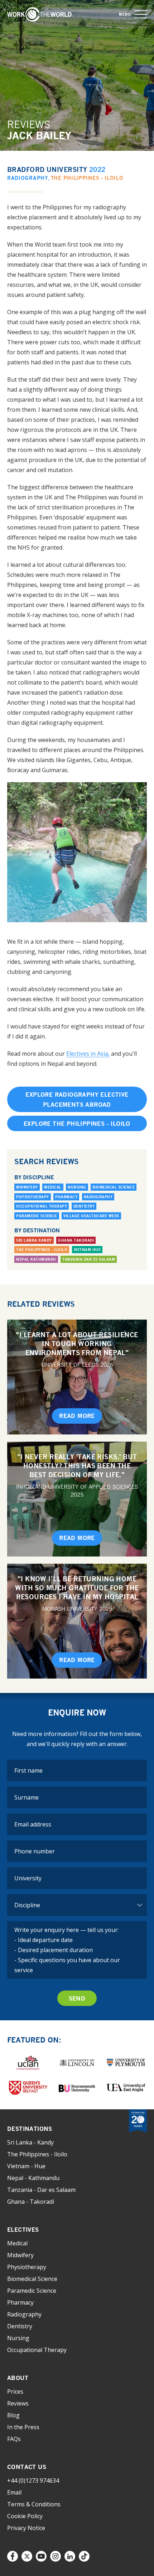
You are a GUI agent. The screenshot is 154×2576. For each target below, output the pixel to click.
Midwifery (27, 1187)
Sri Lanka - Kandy (30, 2142)
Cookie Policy (25, 2516)
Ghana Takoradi (76, 1240)
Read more (77, 1416)
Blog (13, 2415)
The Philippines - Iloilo (87, 178)
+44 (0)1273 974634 (33, 2481)
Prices (15, 2391)
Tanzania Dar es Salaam (89, 1259)
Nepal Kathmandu (36, 1259)
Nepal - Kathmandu (33, 2178)
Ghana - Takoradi (31, 2202)
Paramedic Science (37, 1216)
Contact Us (27, 2467)
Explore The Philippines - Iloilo (77, 1124)
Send (77, 1998)
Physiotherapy (33, 1197)
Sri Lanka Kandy (34, 1240)
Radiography (28, 178)
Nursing (77, 1187)
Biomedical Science (114, 1187)
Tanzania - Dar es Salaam (41, 2190)
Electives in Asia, (88, 1054)
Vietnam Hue (87, 1250)
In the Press (23, 2427)
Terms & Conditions (34, 2504)
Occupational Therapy (42, 1206)
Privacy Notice (26, 2528)
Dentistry (84, 1206)
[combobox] (77, 1878)
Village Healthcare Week (91, 1216)
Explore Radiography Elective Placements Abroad (77, 1100)
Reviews (18, 2403)
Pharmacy (66, 1197)
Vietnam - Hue (26, 2166)
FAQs (14, 2439)
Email (14, 2492)
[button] (141, 15)
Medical (53, 1187)
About (18, 2378)
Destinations (30, 2129)
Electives (23, 2230)
